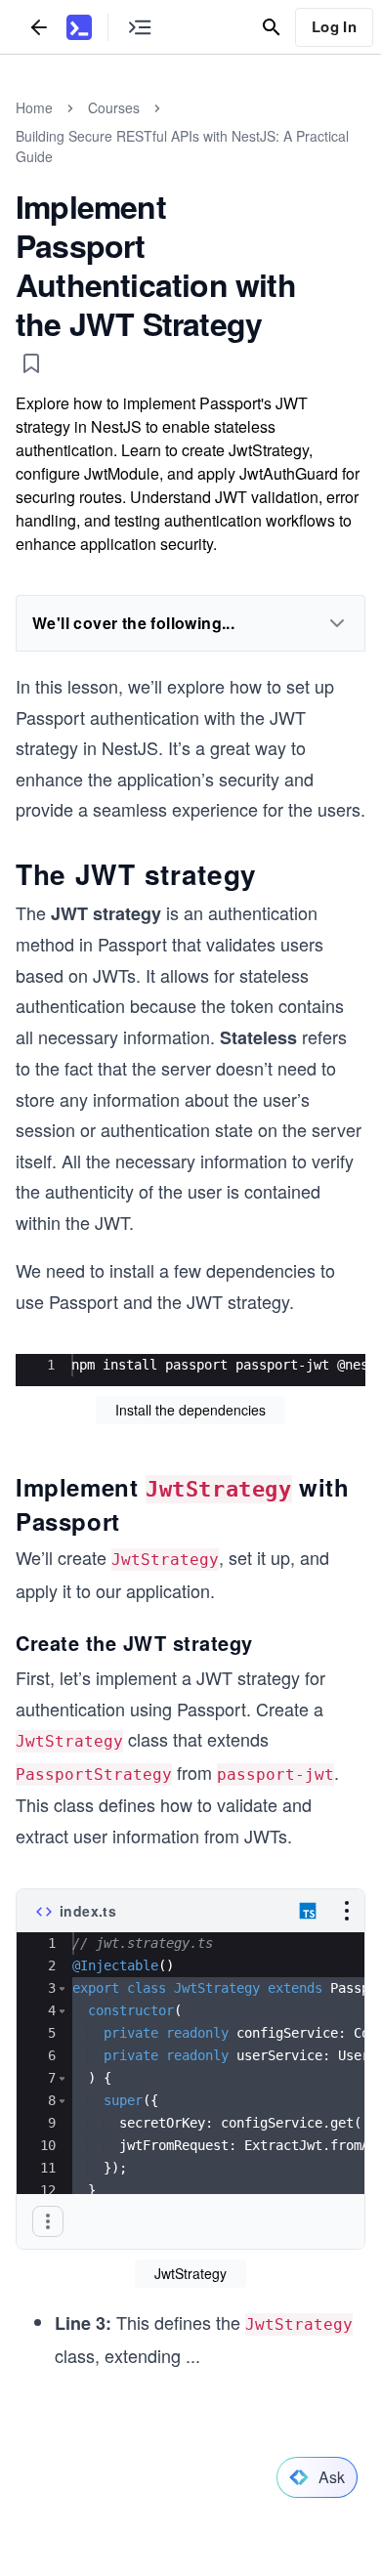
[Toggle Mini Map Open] (140, 27)
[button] (62, 1988)
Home (34, 107)
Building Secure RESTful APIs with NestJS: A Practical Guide (182, 146)
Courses (114, 107)
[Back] (39, 27)
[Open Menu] (347, 1911)
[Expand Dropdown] (337, 623)
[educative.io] (79, 27)
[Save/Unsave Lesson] (31, 363)
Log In (334, 26)
